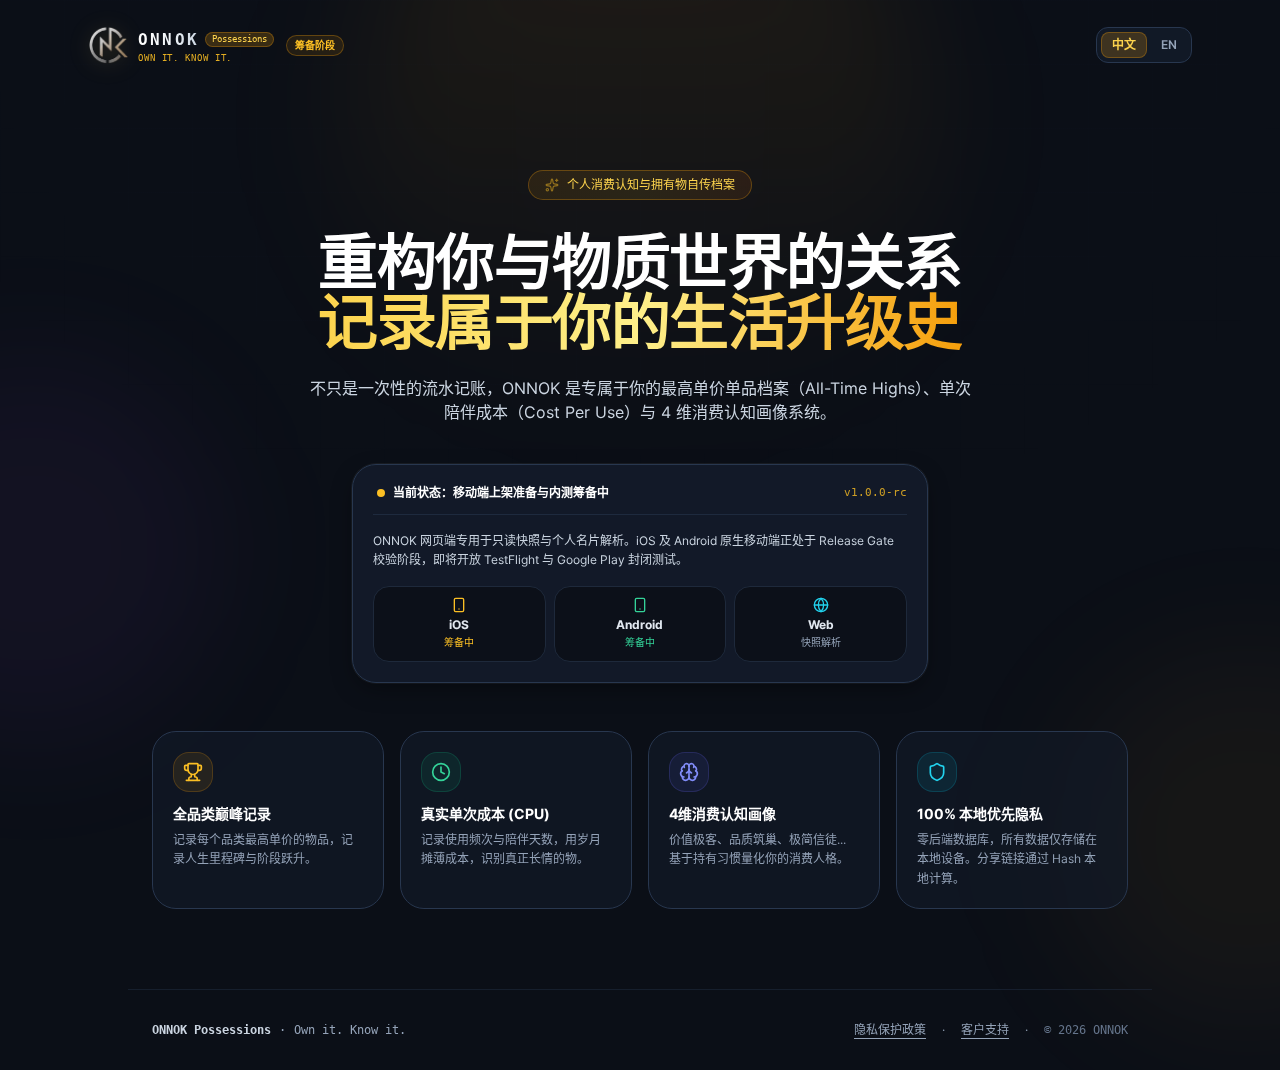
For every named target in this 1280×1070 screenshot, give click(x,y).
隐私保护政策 (890, 1029)
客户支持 (985, 1029)
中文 (1124, 44)
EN (1169, 44)
